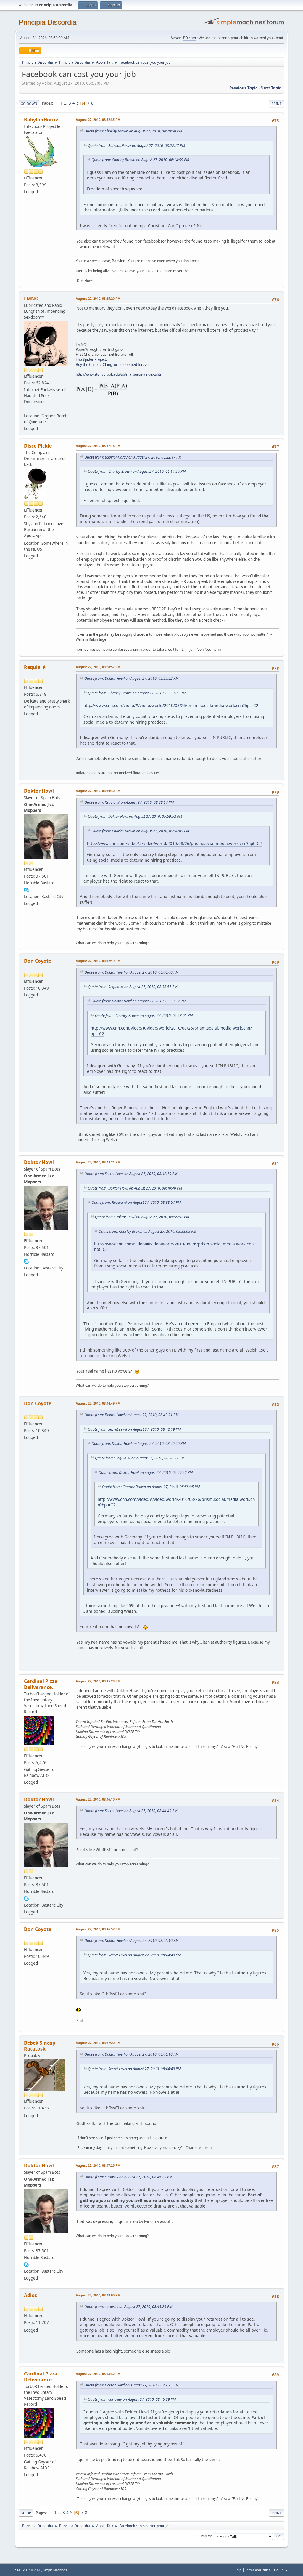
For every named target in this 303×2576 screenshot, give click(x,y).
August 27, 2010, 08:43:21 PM (98, 1162)
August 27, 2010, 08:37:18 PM (98, 446)
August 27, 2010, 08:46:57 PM (98, 1929)
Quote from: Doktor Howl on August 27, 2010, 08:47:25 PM (131, 2385)
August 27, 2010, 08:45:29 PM (98, 1681)
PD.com (190, 38)
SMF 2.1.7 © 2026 (28, 2570)
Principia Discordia (47, 22)
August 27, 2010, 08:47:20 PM (98, 2043)
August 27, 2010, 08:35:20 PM (98, 298)
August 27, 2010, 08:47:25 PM (98, 2165)
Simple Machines (55, 2570)
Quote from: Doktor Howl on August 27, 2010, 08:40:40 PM (131, 972)
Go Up (26, 2513)
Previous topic (243, 88)
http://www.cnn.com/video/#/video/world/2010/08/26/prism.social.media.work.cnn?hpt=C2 (171, 705)
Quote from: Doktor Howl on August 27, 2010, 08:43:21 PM (131, 1415)
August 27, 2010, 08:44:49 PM (98, 1403)
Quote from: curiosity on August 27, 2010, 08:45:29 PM (128, 2177)
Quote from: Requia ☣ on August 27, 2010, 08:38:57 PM (129, 802)
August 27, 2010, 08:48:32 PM (98, 2374)
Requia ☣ (35, 667)
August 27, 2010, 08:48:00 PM (98, 2295)
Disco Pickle (38, 446)
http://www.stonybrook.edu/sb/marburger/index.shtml (120, 374)
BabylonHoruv (41, 120)
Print (277, 104)
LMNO (31, 299)
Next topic (271, 88)
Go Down (29, 104)
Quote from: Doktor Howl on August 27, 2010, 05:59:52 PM (131, 678)
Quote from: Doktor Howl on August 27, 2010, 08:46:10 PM (131, 1941)
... (66, 103)
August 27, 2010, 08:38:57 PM (98, 667)
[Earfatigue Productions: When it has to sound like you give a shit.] (26, 408)
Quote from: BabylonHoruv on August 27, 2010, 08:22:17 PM (136, 146)
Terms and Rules (258, 2570)
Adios (30, 2295)
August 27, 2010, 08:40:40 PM (98, 791)
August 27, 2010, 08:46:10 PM (98, 1799)
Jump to (205, 2536)
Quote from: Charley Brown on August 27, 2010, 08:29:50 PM (133, 131)
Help (238, 2570)
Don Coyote (38, 961)
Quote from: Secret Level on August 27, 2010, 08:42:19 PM (131, 1174)
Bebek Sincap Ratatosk (40, 2046)
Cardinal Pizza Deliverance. (41, 1684)
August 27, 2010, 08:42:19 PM (98, 961)
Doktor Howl (39, 791)
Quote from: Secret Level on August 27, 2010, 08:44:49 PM (131, 1811)
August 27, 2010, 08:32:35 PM (98, 120)
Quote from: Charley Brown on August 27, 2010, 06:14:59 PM (140, 160)
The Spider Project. (91, 359)
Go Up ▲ (281, 2570)
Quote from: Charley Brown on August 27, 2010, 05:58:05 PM (137, 693)
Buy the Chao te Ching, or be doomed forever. (113, 364)
